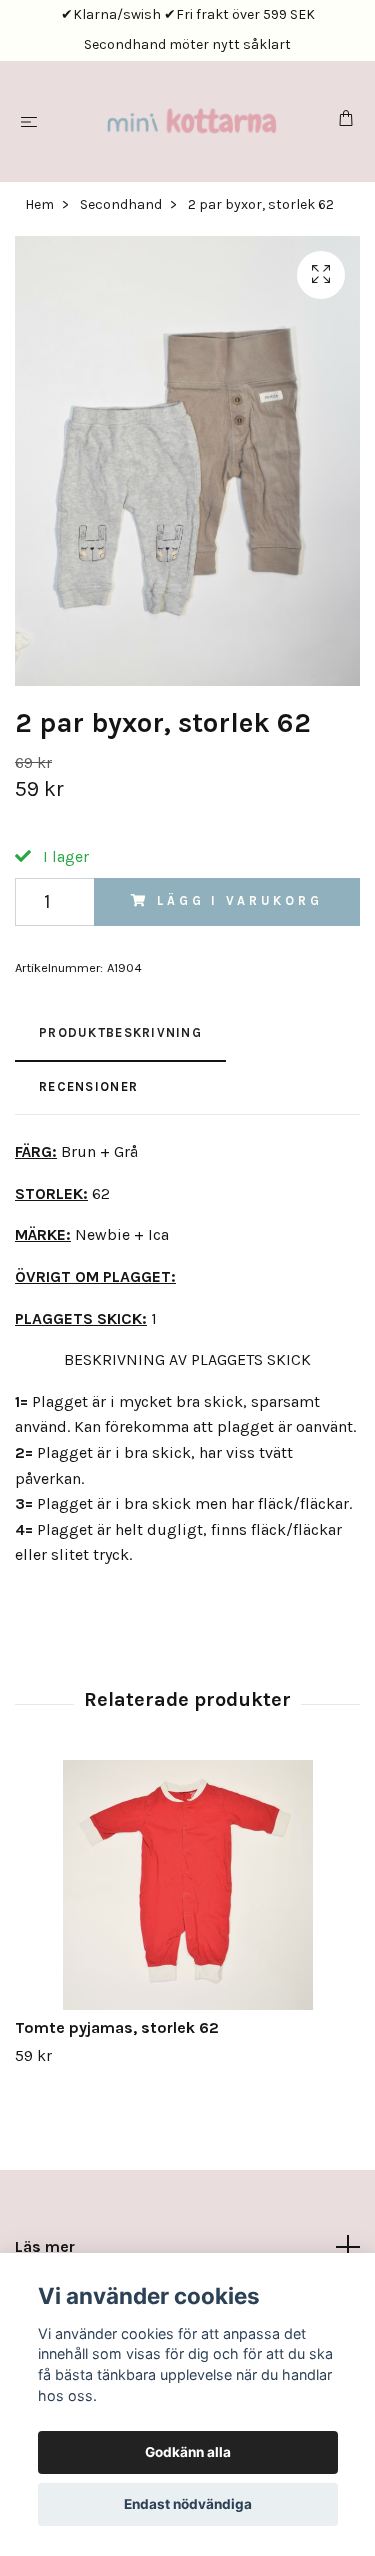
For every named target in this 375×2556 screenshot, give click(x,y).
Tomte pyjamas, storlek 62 (117, 2027)
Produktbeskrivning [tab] (120, 1032)
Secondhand (121, 204)
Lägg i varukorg (240, 900)
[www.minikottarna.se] (191, 121)
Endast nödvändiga (188, 2504)
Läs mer (45, 2246)
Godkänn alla (188, 2452)
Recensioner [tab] (88, 1086)
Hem (39, 204)
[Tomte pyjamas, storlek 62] (187, 1885)
